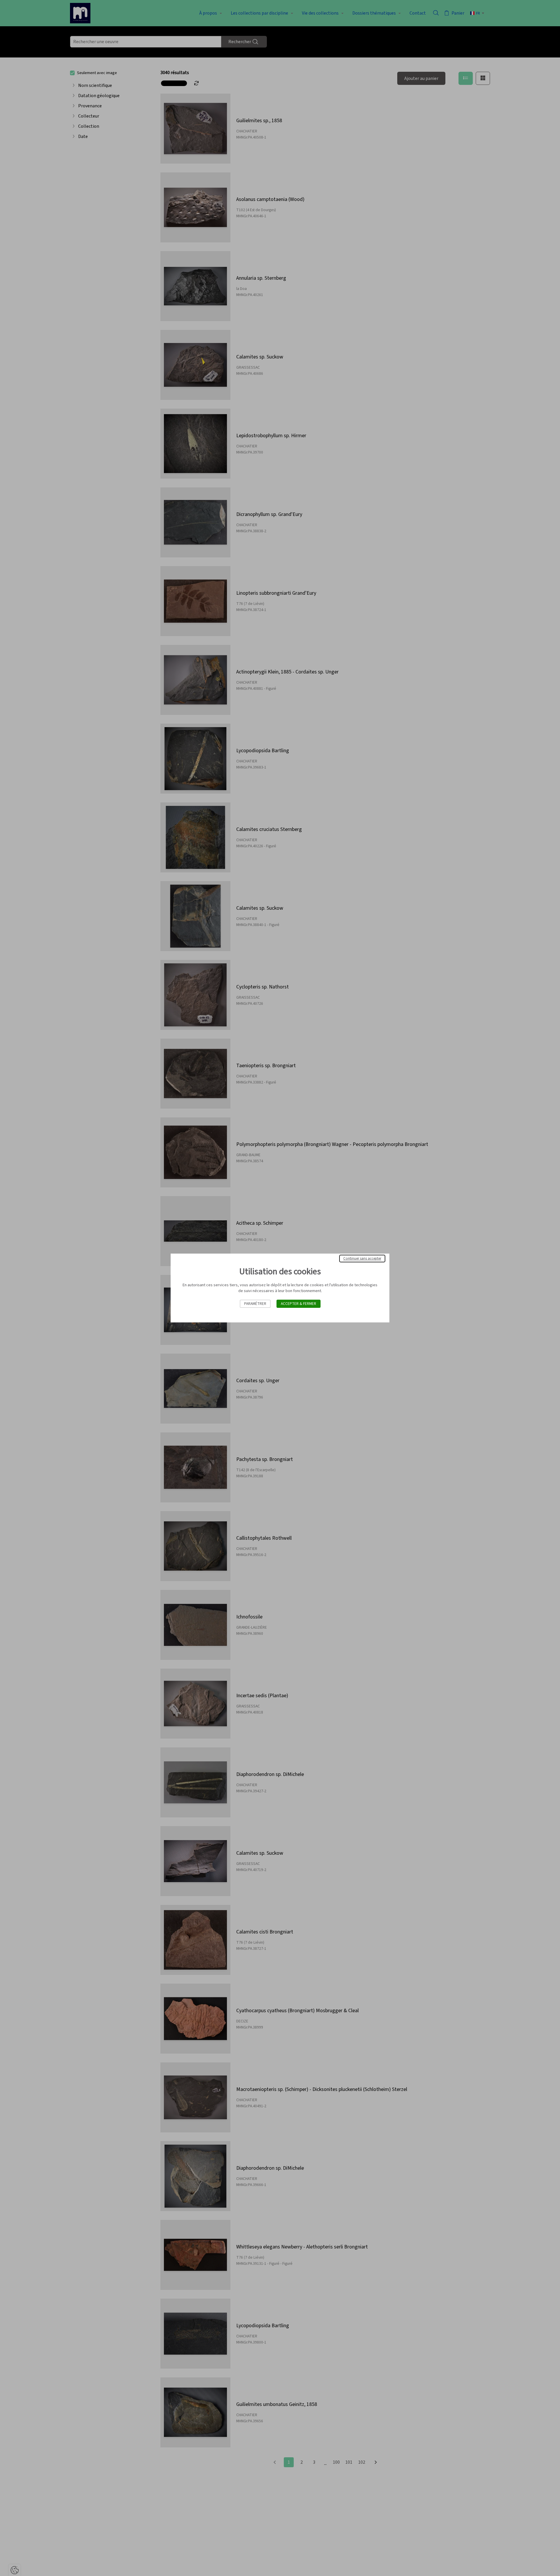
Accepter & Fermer (299, 1304)
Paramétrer (255, 1304)
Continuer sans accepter (362, 1259)
